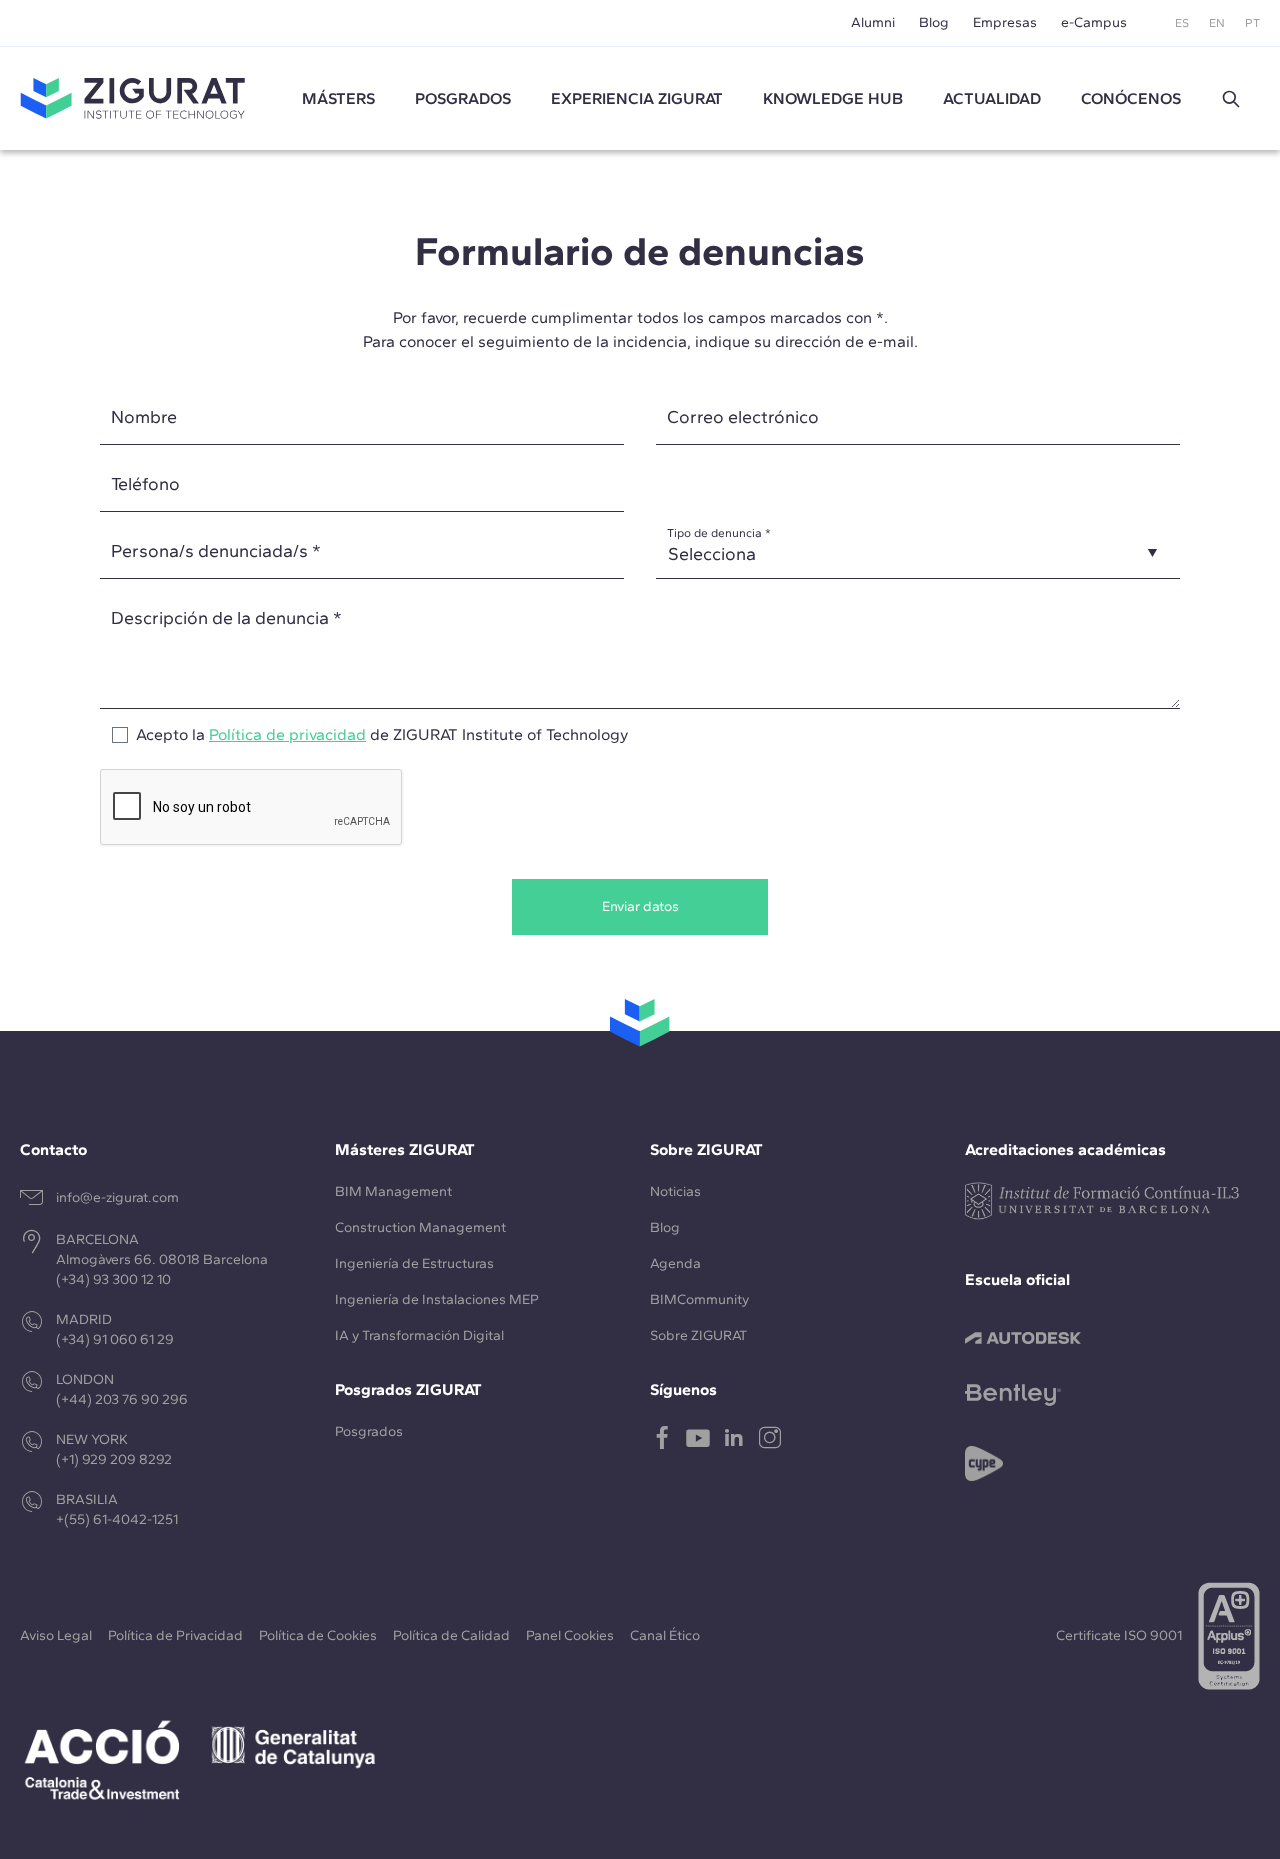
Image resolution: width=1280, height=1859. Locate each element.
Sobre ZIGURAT (698, 1335)
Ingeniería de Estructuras (414, 1263)
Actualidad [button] (992, 98)
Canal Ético (665, 1635)
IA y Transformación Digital (419, 1335)
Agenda (675, 1263)
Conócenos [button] (1131, 98)
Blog (934, 22)
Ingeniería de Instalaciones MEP (437, 1299)
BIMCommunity (699, 1299)
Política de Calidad (451, 1635)
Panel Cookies (570, 1635)
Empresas (1005, 22)
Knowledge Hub (833, 98)
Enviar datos (640, 906)
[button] (1231, 99)
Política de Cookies (318, 1635)
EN (1217, 23)
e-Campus (1094, 22)
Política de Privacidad (175, 1635)
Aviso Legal (56, 1635)
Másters (338, 98)
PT (1252, 23)
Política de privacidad (287, 734)
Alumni (873, 22)
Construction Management (420, 1227)
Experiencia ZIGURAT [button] (637, 98)
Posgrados (463, 98)
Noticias (675, 1191)
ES (1182, 23)
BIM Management (393, 1191)
